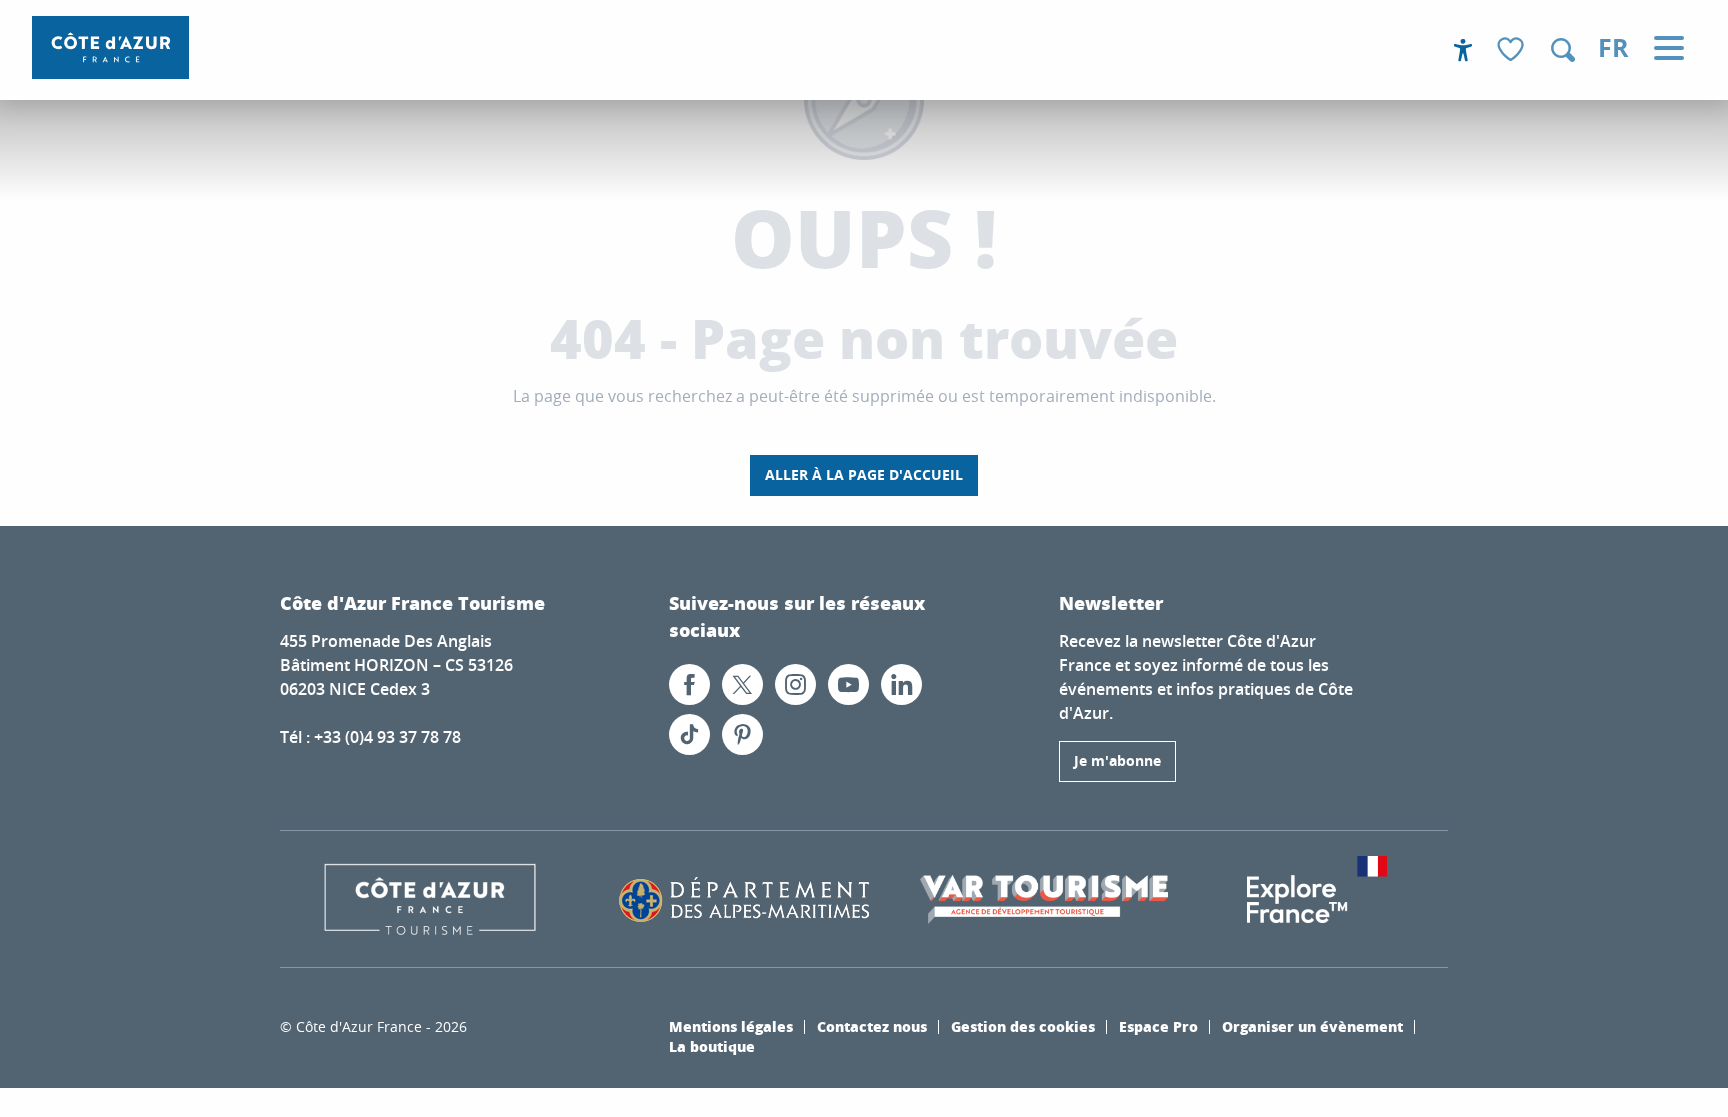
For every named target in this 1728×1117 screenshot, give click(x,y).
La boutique (712, 1046)
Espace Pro (1158, 1026)
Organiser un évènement (1312, 1026)
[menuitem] (110, 47)
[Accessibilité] (1463, 50)
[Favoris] (1513, 50)
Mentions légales (731, 1026)
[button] (1563, 50)
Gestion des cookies (1023, 1026)
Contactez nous (872, 1026)
